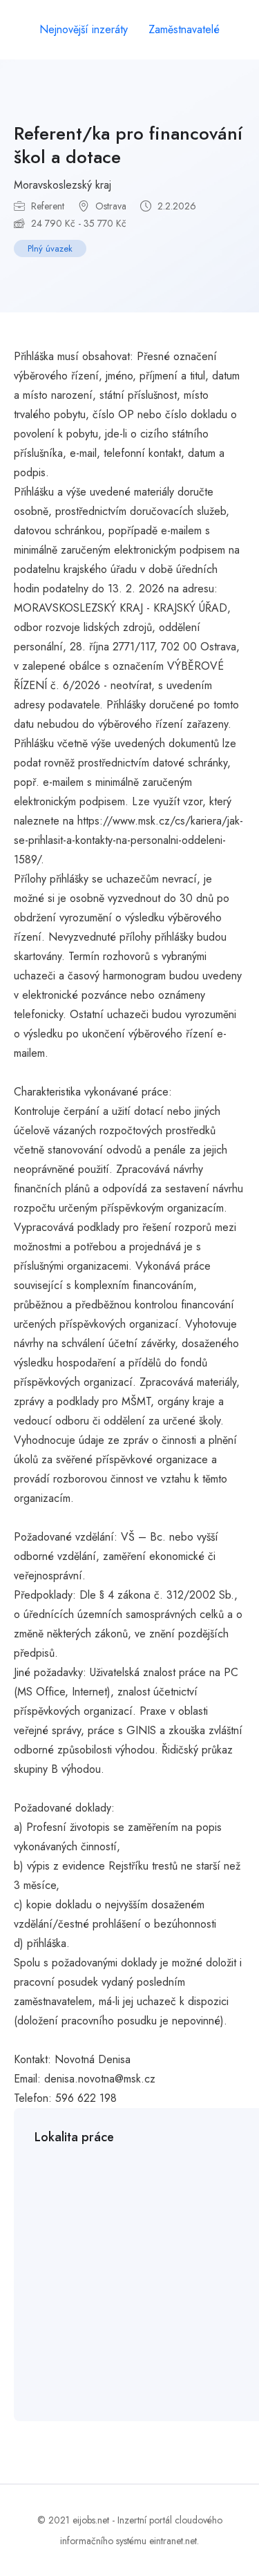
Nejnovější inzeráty (84, 29)
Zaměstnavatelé (184, 29)
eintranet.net (173, 2541)
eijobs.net (91, 2520)
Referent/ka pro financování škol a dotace (128, 145)
